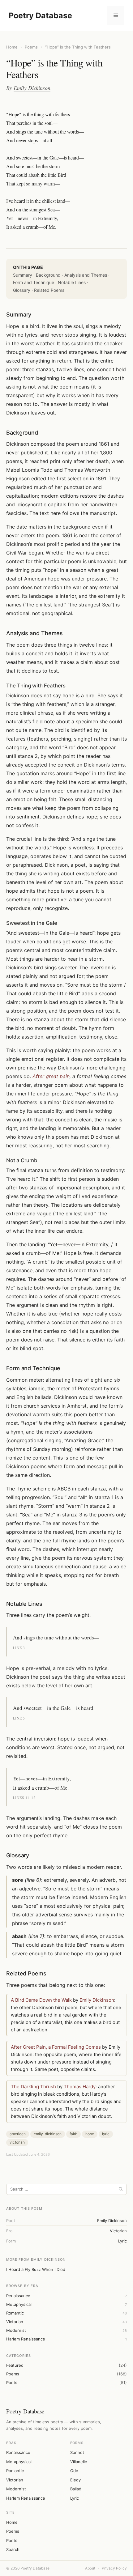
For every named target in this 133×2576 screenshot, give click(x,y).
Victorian (15, 2322)
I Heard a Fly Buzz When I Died (36, 2269)
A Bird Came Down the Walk (41, 2000)
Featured (15, 2365)
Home (12, 47)
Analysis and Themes (86, 275)
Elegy (75, 2480)
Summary (23, 275)
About (90, 2568)
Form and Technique (34, 282)
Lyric (75, 2498)
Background (48, 275)
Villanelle (79, 2462)
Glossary (22, 290)
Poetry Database (40, 15)
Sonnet (77, 2452)
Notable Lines (72, 282)
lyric (122, 2241)
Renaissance (18, 2296)
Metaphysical (19, 2304)
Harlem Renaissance (26, 2339)
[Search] (121, 2189)
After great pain (51, 1076)
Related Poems (49, 290)
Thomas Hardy (80, 2087)
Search (13, 2549)
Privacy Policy (114, 2568)
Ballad (76, 2489)
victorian (118, 2231)
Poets (12, 2383)
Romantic (15, 2313)
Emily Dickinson (32, 88)
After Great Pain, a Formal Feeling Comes (56, 2047)
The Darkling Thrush (33, 2087)
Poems (31, 47)
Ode (74, 2471)
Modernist (16, 2330)
